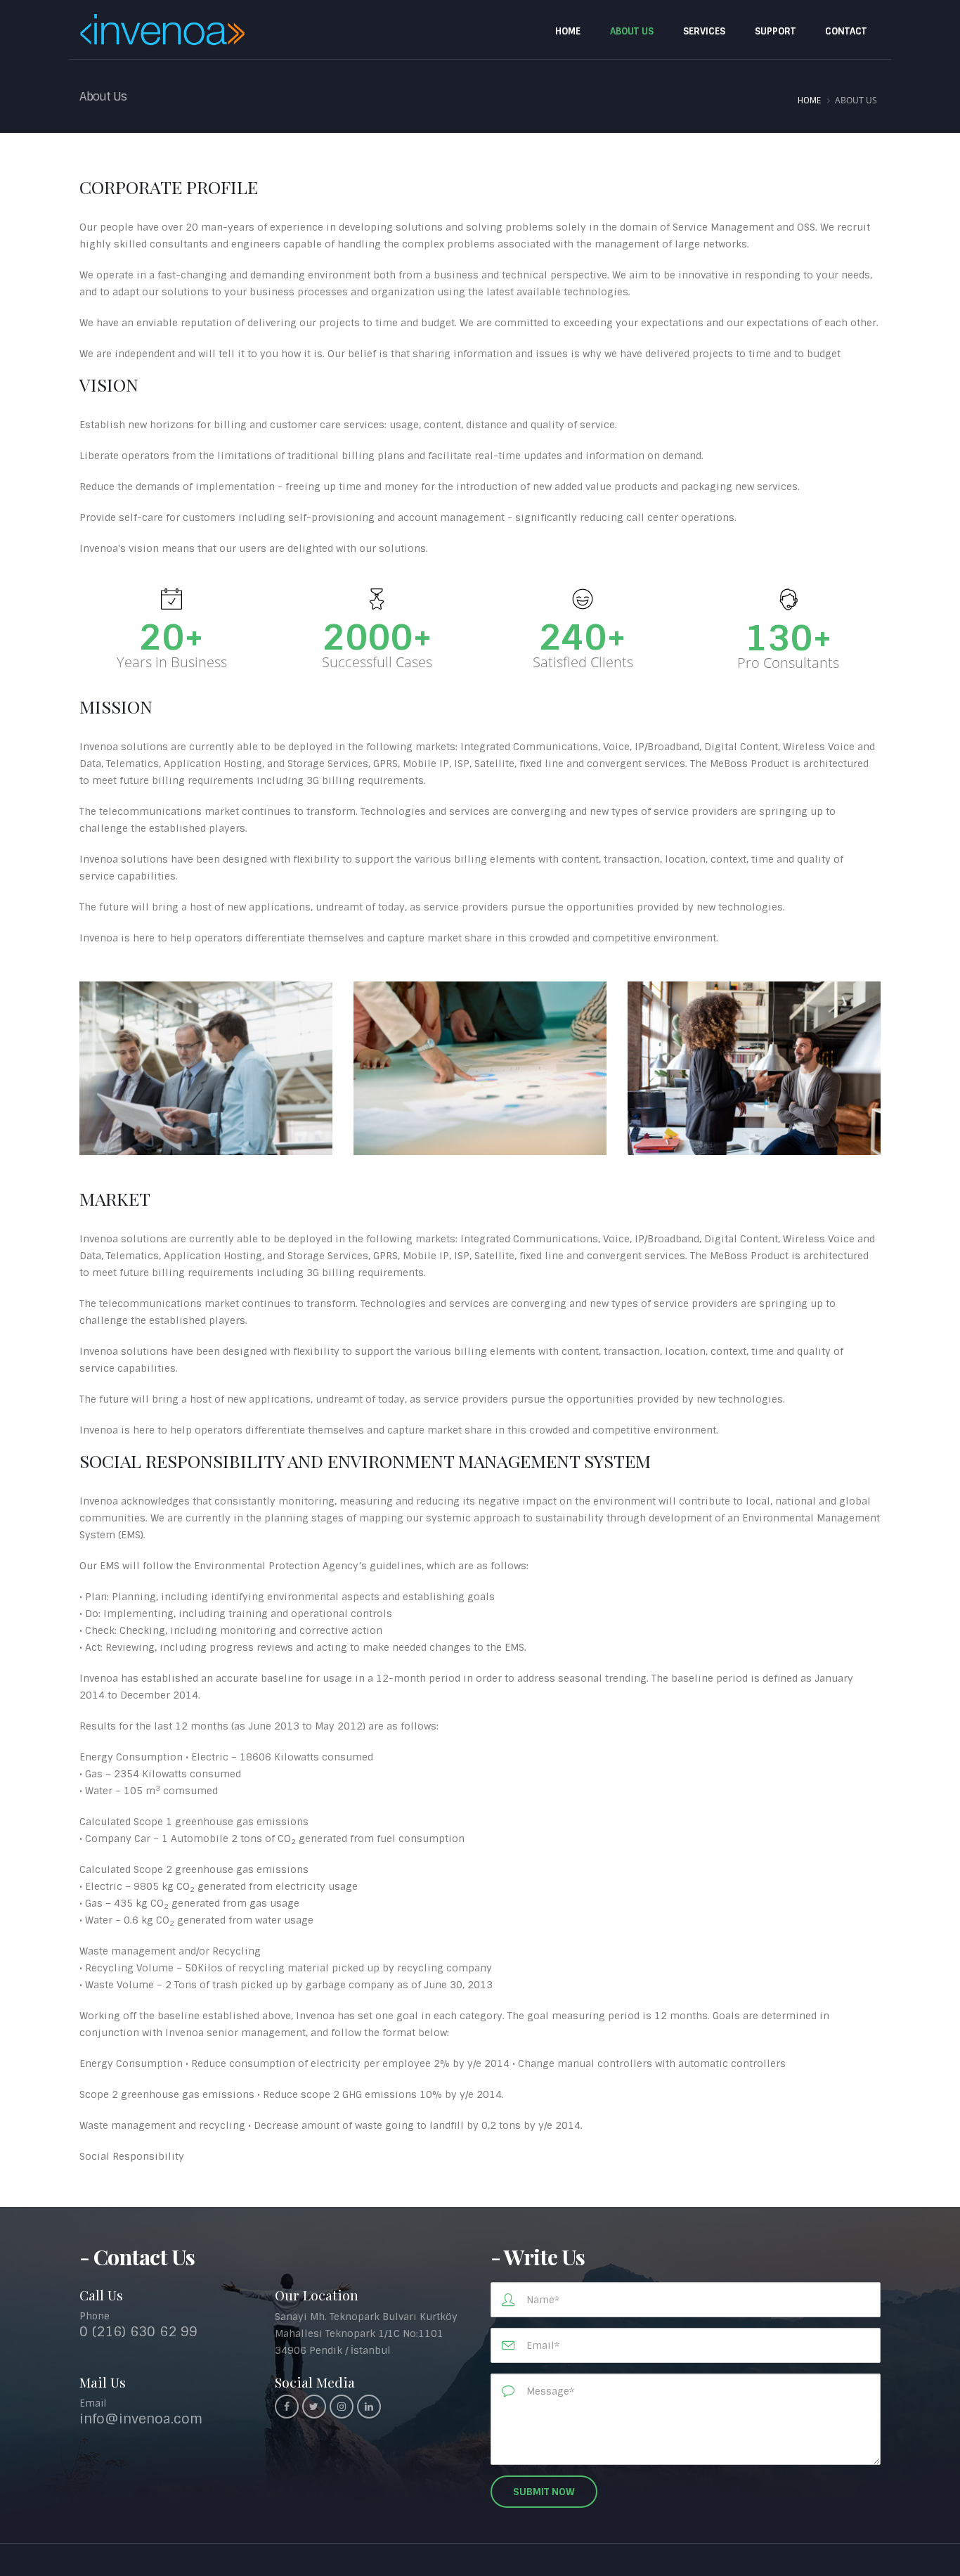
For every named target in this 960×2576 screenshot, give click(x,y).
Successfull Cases (377, 662)
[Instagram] (342, 2407)
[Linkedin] (369, 2407)
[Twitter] (314, 2407)
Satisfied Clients (583, 662)
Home (809, 101)
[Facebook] (287, 2407)
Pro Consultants (788, 663)
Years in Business (172, 662)
